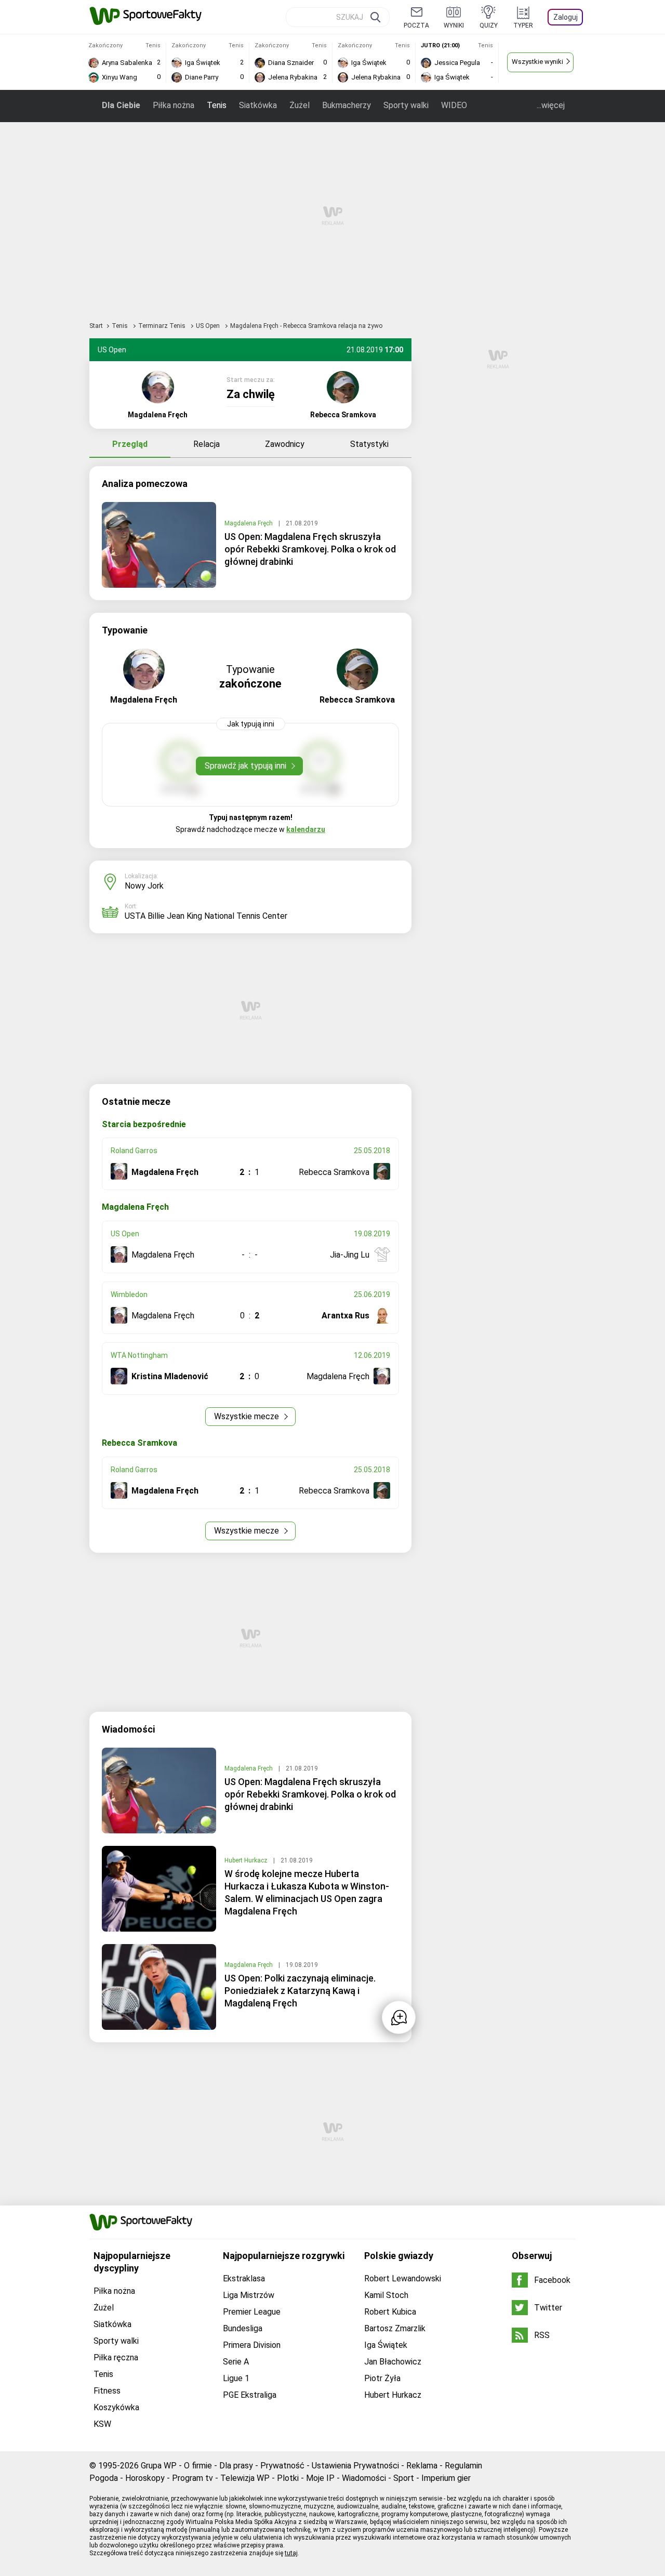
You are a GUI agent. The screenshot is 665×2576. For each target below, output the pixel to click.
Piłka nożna (174, 105)
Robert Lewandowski (403, 2278)
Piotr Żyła (382, 2378)
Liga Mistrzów (249, 2295)
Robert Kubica (390, 2312)
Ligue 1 (236, 2378)
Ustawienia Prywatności (355, 2466)
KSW (102, 2424)
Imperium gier (446, 2478)
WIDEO (454, 105)
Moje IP (320, 2478)
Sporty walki (406, 105)
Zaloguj (566, 17)
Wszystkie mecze (248, 1416)
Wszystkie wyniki (537, 62)
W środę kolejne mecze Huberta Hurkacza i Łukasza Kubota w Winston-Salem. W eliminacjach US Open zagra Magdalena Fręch (307, 1892)
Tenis (217, 105)
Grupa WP (159, 2466)
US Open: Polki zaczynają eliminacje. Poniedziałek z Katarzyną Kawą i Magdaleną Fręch (300, 1991)
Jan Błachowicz (393, 2362)
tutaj (291, 2553)
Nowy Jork (144, 886)
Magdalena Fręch (249, 523)
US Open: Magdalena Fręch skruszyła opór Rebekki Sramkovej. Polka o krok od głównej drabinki (310, 549)
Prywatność (282, 2466)
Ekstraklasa (244, 2278)
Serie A (236, 2362)
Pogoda (104, 2478)
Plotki (288, 2478)
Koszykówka (116, 2407)
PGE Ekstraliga (250, 2395)
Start (96, 326)
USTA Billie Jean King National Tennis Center (206, 916)
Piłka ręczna (116, 2357)
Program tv (192, 2478)
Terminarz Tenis (163, 326)
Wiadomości (364, 2478)
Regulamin (463, 2466)
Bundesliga (243, 2328)
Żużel (300, 105)
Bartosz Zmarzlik (395, 2328)
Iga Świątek (386, 2345)
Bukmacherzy (347, 105)
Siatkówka (258, 105)
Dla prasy (236, 2466)
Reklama (422, 2466)
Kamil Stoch (386, 2295)
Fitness (107, 2391)
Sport (404, 2478)
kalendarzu (306, 829)
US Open (209, 326)
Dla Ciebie (121, 105)
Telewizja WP (245, 2478)
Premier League (252, 2312)
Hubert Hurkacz (247, 1860)
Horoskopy (145, 2478)
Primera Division (252, 2345)
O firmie (198, 2466)
